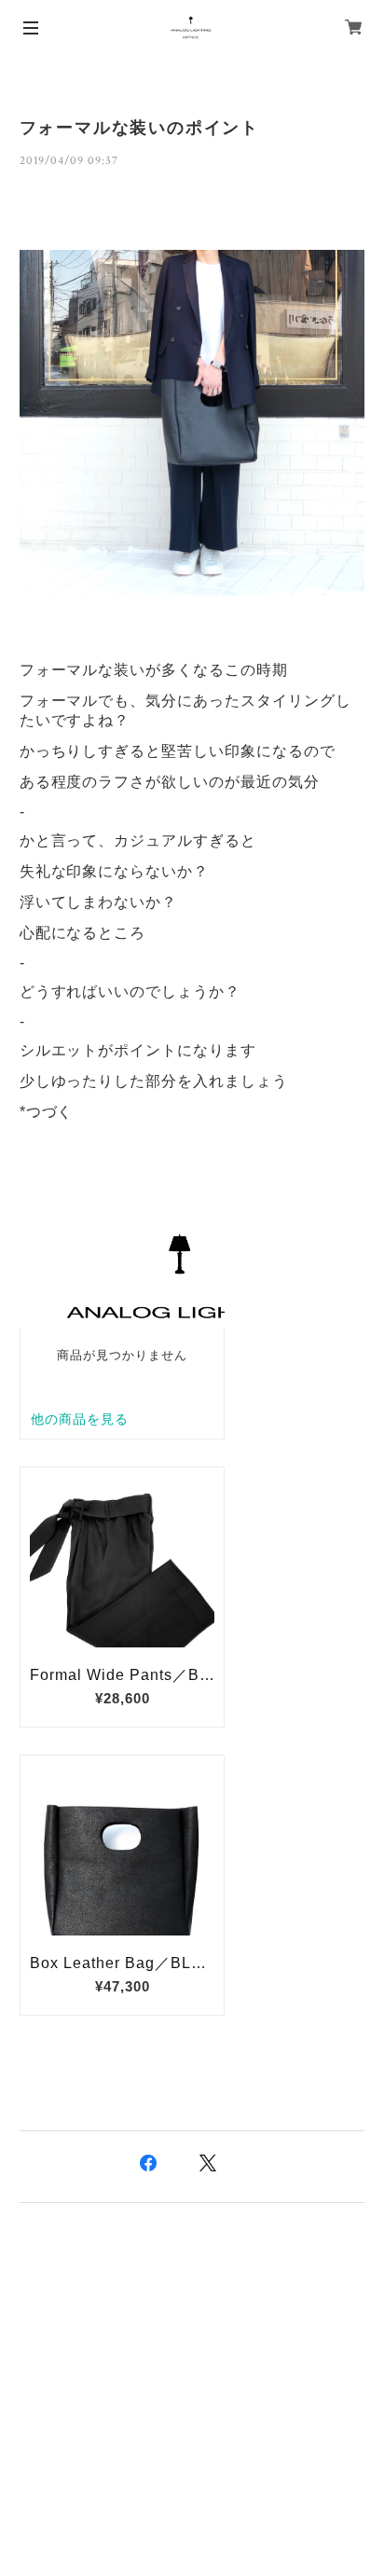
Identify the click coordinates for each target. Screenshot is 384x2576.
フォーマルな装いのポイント (139, 128)
